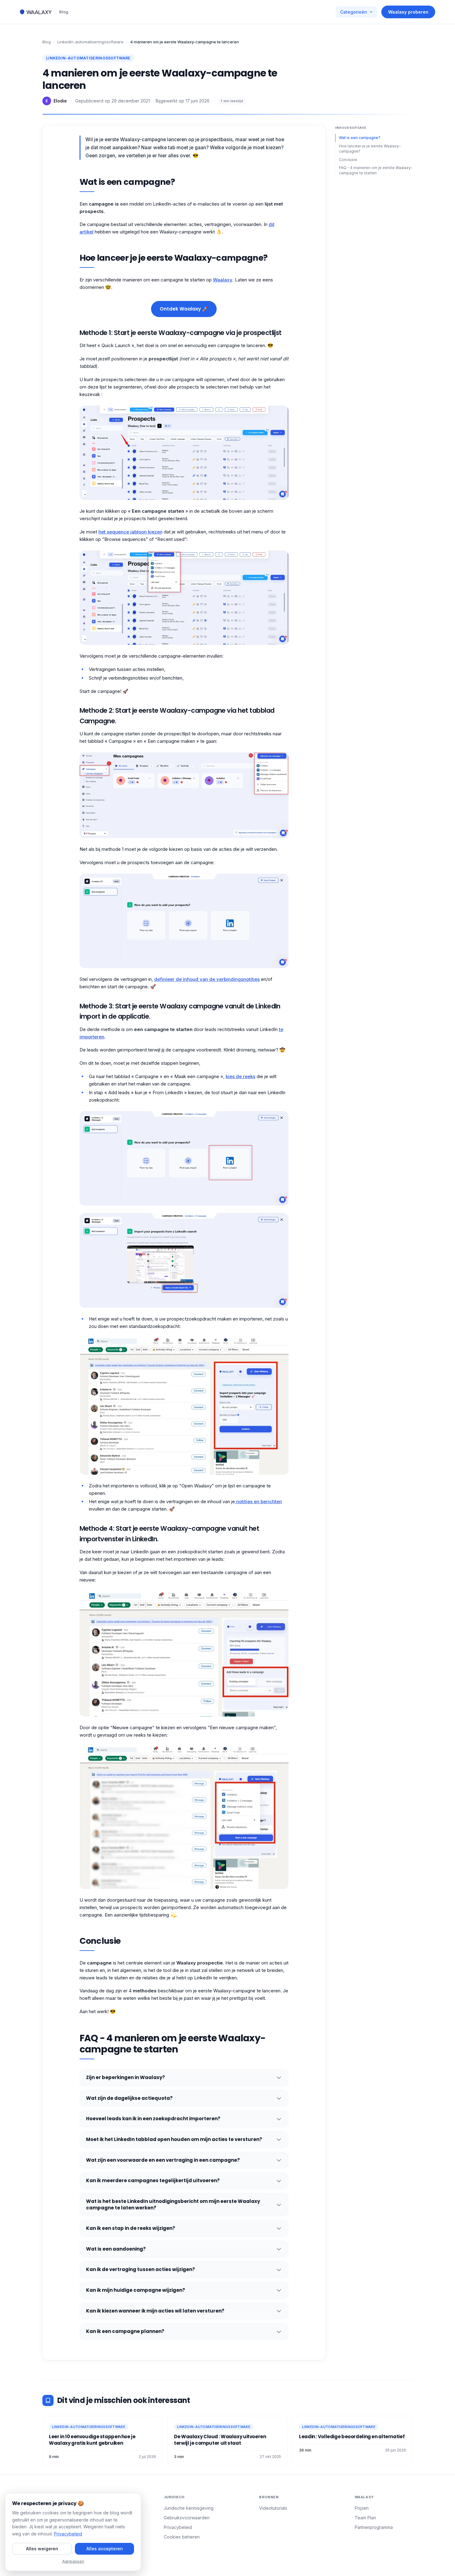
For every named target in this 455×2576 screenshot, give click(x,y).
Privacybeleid (178, 2527)
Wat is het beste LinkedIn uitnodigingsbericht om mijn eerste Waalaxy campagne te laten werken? (173, 2204)
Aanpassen (73, 2561)
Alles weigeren (42, 2549)
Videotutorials (273, 2508)
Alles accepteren (105, 2549)
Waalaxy (223, 280)
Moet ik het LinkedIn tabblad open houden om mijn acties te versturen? (174, 2139)
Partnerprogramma (374, 2527)
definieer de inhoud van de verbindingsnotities (207, 979)
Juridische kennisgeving (189, 2508)
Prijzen (362, 2508)
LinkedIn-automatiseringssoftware (90, 42)
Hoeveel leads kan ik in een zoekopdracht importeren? (153, 2119)
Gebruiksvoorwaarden (187, 2518)
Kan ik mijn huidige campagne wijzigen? (136, 2290)
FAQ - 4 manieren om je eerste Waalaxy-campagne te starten (376, 170)
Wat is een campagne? (360, 138)
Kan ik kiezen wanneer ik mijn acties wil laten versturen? (155, 2311)
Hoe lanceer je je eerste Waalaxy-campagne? (370, 149)
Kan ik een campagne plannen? (125, 2331)
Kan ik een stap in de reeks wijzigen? (131, 2228)
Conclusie (348, 159)
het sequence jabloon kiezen (130, 532)
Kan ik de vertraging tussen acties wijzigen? (141, 2269)
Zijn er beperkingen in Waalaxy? (126, 2077)
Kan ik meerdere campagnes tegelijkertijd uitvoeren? (153, 2180)
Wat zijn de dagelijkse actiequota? (129, 2098)
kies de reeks (240, 1076)
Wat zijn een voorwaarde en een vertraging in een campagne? (163, 2160)
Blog (64, 12)
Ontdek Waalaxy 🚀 (184, 309)
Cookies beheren (182, 2537)
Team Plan (365, 2518)
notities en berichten (258, 1501)
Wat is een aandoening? (116, 2249)
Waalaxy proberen (408, 12)
